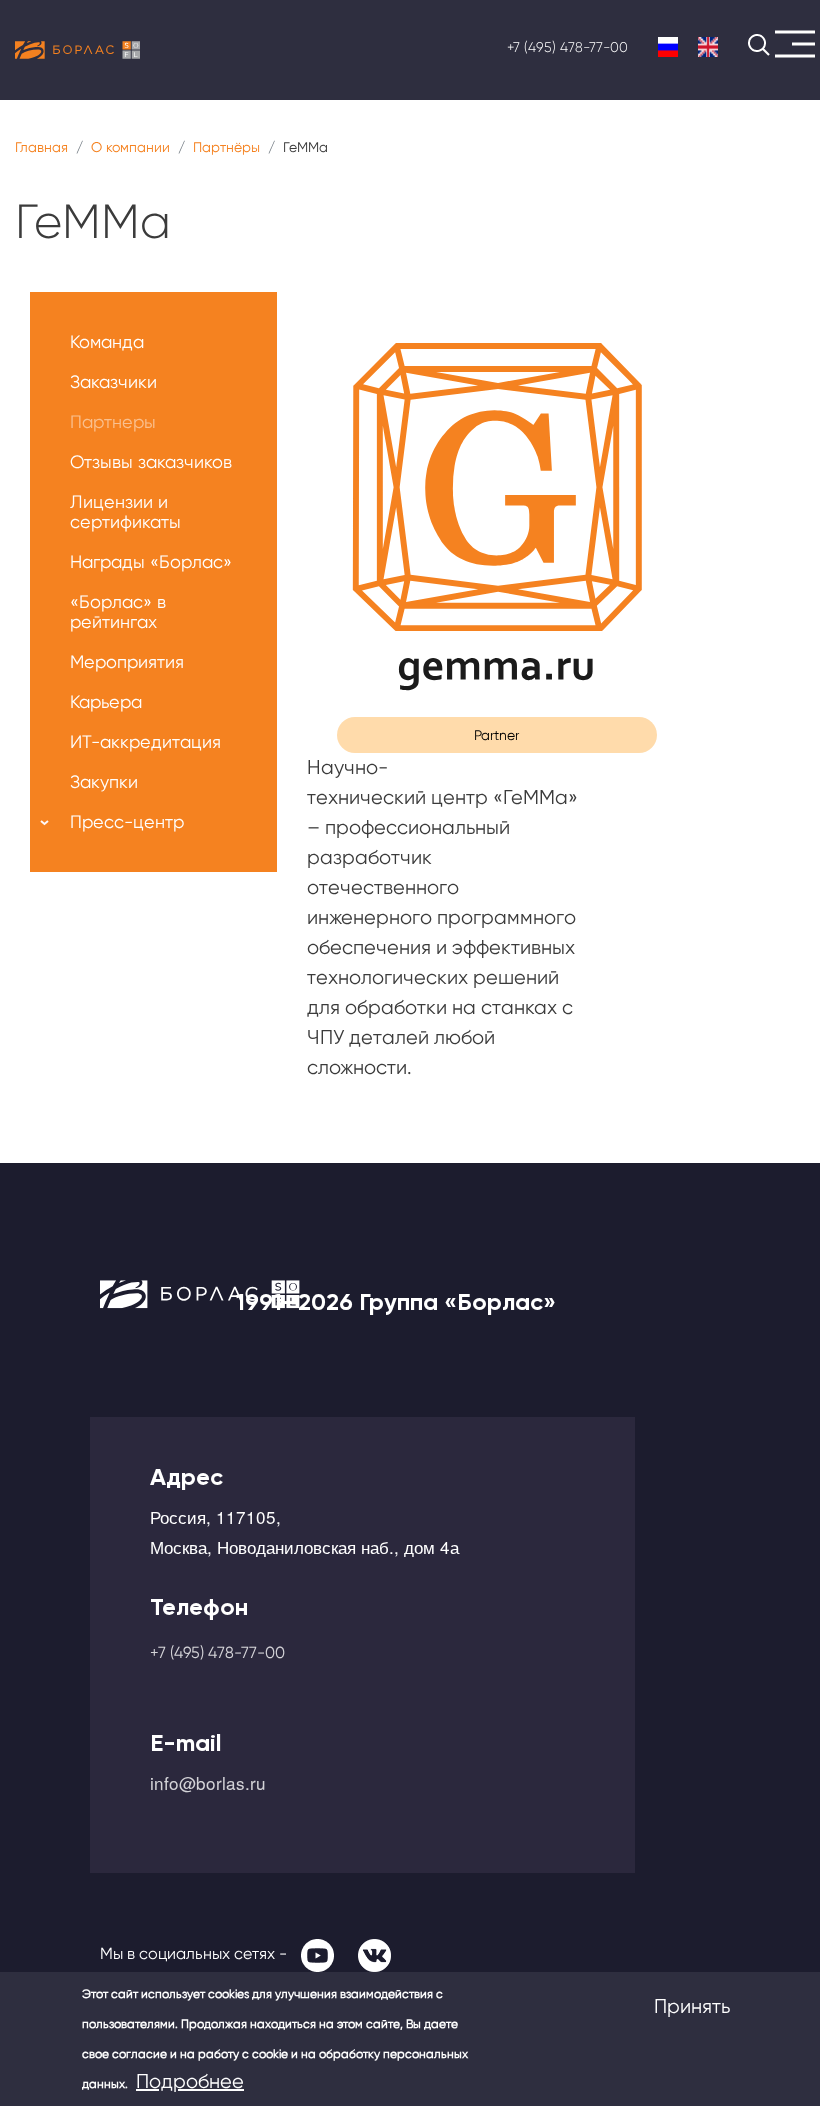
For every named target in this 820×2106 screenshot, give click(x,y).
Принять (692, 2006)
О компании (130, 147)
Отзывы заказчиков (151, 461)
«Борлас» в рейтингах (118, 611)
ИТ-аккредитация (145, 741)
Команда (107, 341)
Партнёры (226, 147)
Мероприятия (127, 661)
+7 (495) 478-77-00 (567, 47)
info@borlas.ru (208, 1782)
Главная (41, 147)
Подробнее (190, 2081)
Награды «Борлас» (151, 561)
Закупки (104, 781)
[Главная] (77, 50)
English (708, 47)
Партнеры (113, 421)
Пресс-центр (127, 821)
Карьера (106, 701)
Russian (668, 47)
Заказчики (113, 381)
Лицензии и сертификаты (125, 511)
